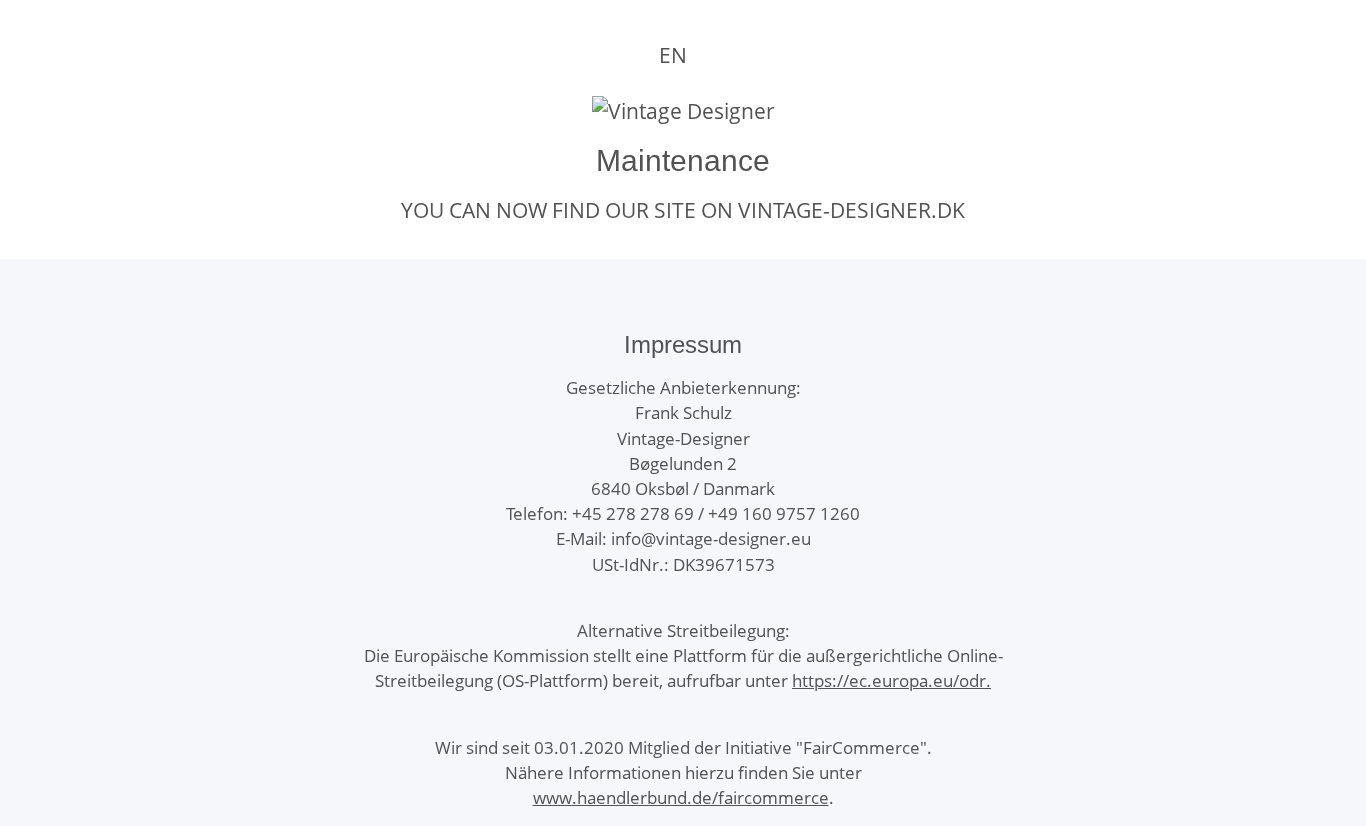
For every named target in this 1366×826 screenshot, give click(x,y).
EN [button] (673, 55)
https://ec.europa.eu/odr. (891, 680)
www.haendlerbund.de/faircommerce (681, 797)
